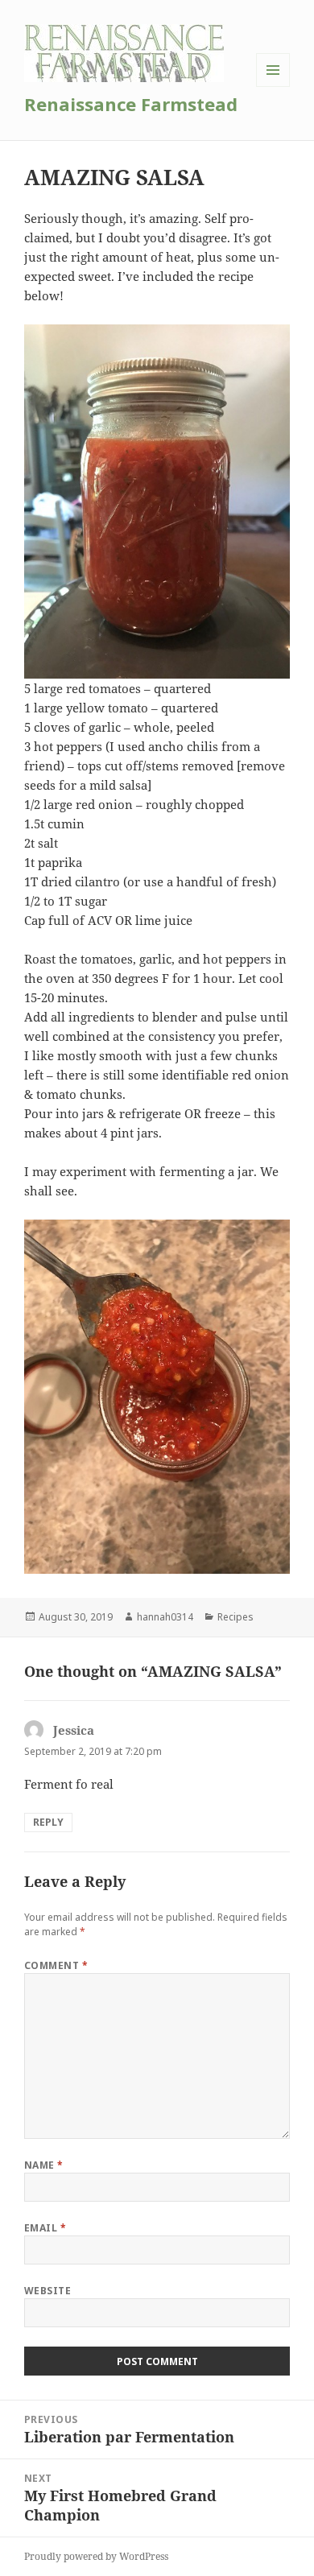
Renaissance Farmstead (131, 104)
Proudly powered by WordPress (96, 2556)
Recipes (235, 1617)
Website (48, 2291)
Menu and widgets (273, 87)
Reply (48, 1822)
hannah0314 (165, 1617)
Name (44, 2165)
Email (45, 2228)
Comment (56, 1965)
